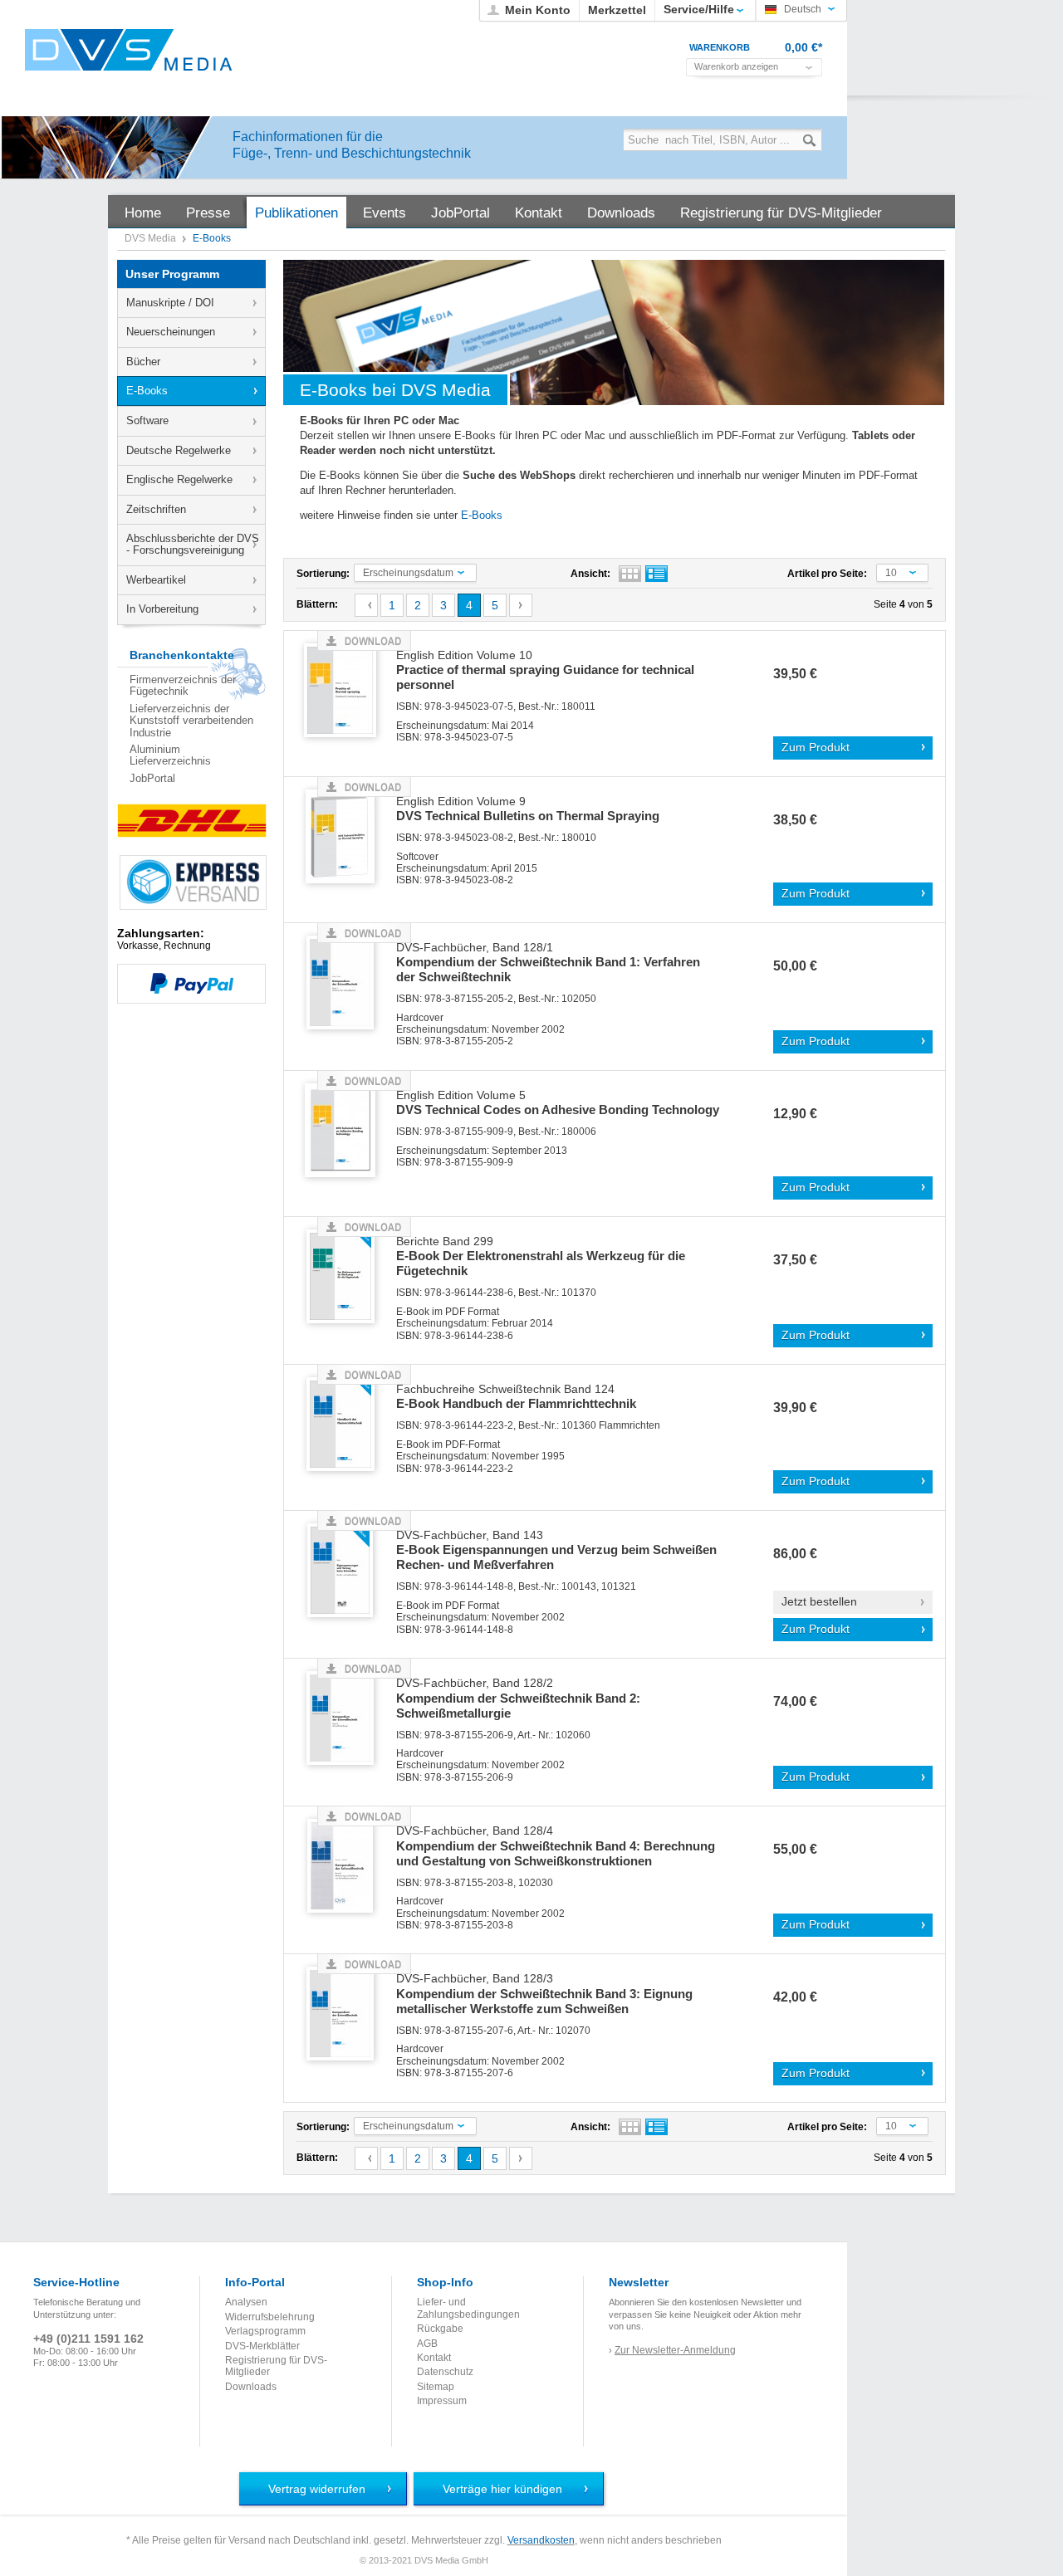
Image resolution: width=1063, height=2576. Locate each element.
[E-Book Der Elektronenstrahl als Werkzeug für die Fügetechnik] (346, 1277)
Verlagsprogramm (265, 2331)
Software (147, 420)
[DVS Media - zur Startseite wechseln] (129, 50)
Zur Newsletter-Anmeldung (675, 2350)
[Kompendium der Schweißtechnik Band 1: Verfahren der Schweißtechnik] (346, 983)
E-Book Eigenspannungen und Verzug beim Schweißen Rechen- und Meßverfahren (556, 1551)
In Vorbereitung (162, 609)
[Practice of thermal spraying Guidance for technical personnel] (346, 691)
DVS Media (152, 238)
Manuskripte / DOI (170, 303)
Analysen (246, 2302)
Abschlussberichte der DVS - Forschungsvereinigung (193, 544)
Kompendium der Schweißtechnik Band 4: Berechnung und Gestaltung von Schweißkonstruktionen (556, 1846)
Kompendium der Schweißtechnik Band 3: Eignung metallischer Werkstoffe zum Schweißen (544, 1994)
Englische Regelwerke (179, 479)
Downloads (251, 2387)
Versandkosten (541, 2540)
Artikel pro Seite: (827, 574)
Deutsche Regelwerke (179, 450)
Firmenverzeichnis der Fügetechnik (183, 685)
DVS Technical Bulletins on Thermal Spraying (528, 809)
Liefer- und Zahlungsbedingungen (468, 2308)
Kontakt (434, 2358)
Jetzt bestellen (819, 1602)
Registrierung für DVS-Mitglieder (276, 2366)
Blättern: (317, 604)
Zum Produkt (816, 748)
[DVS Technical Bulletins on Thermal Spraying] (346, 837)
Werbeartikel (156, 580)
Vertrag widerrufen (317, 2489)
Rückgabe (440, 2329)
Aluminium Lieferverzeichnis (170, 755)
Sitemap (436, 2387)
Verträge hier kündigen (502, 2489)
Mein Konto (538, 10)
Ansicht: (590, 574)
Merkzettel (617, 10)
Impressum (442, 2401)
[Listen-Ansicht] (656, 574)
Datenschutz (445, 2372)
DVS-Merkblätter (262, 2346)
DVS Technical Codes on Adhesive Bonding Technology (558, 1103)
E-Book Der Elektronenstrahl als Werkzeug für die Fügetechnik (541, 1257)
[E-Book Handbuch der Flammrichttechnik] (346, 1425)
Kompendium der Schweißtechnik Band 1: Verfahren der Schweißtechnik (548, 963)
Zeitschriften (156, 509)
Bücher (143, 362)
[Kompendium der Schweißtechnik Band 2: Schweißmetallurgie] (346, 1719)
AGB (427, 2344)
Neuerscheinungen (171, 332)
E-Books (147, 391)
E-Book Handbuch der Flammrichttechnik (516, 1397)
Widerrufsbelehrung (270, 2317)
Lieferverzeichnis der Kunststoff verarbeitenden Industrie (191, 721)
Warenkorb (720, 47)
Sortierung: (323, 574)
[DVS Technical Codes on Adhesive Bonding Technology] (346, 1131)
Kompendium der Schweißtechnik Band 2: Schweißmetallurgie (518, 1699)
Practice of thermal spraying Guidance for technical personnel (545, 671)
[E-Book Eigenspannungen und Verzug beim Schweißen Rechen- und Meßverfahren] (346, 1571)
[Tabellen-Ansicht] (630, 574)
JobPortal (152, 778)
